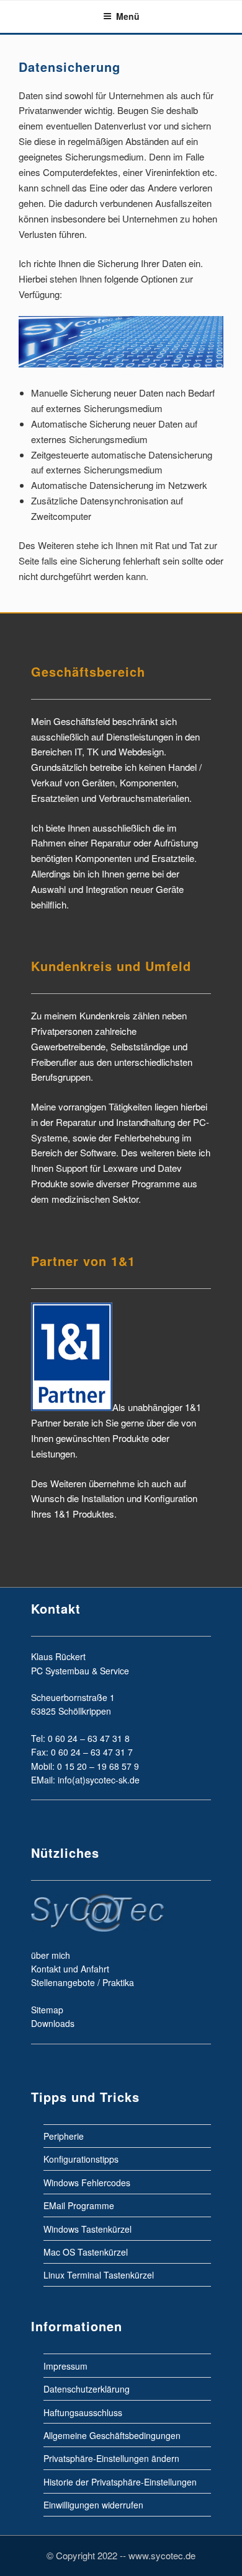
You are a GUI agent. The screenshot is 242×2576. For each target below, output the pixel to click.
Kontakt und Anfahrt (70, 1969)
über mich (51, 1955)
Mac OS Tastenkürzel (86, 2252)
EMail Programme (79, 2205)
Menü (128, 16)
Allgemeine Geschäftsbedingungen (112, 2435)
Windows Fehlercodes (87, 2182)
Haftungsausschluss (83, 2412)
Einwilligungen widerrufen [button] (93, 2505)
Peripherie (64, 2136)
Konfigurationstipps (81, 2159)
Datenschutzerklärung (87, 2389)
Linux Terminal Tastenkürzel (99, 2275)
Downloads (53, 2023)
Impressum (65, 2365)
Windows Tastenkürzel (87, 2228)
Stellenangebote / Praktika (83, 1982)
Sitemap (47, 2010)
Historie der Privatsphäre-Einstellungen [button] (120, 2481)
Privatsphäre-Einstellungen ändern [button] (111, 2458)
